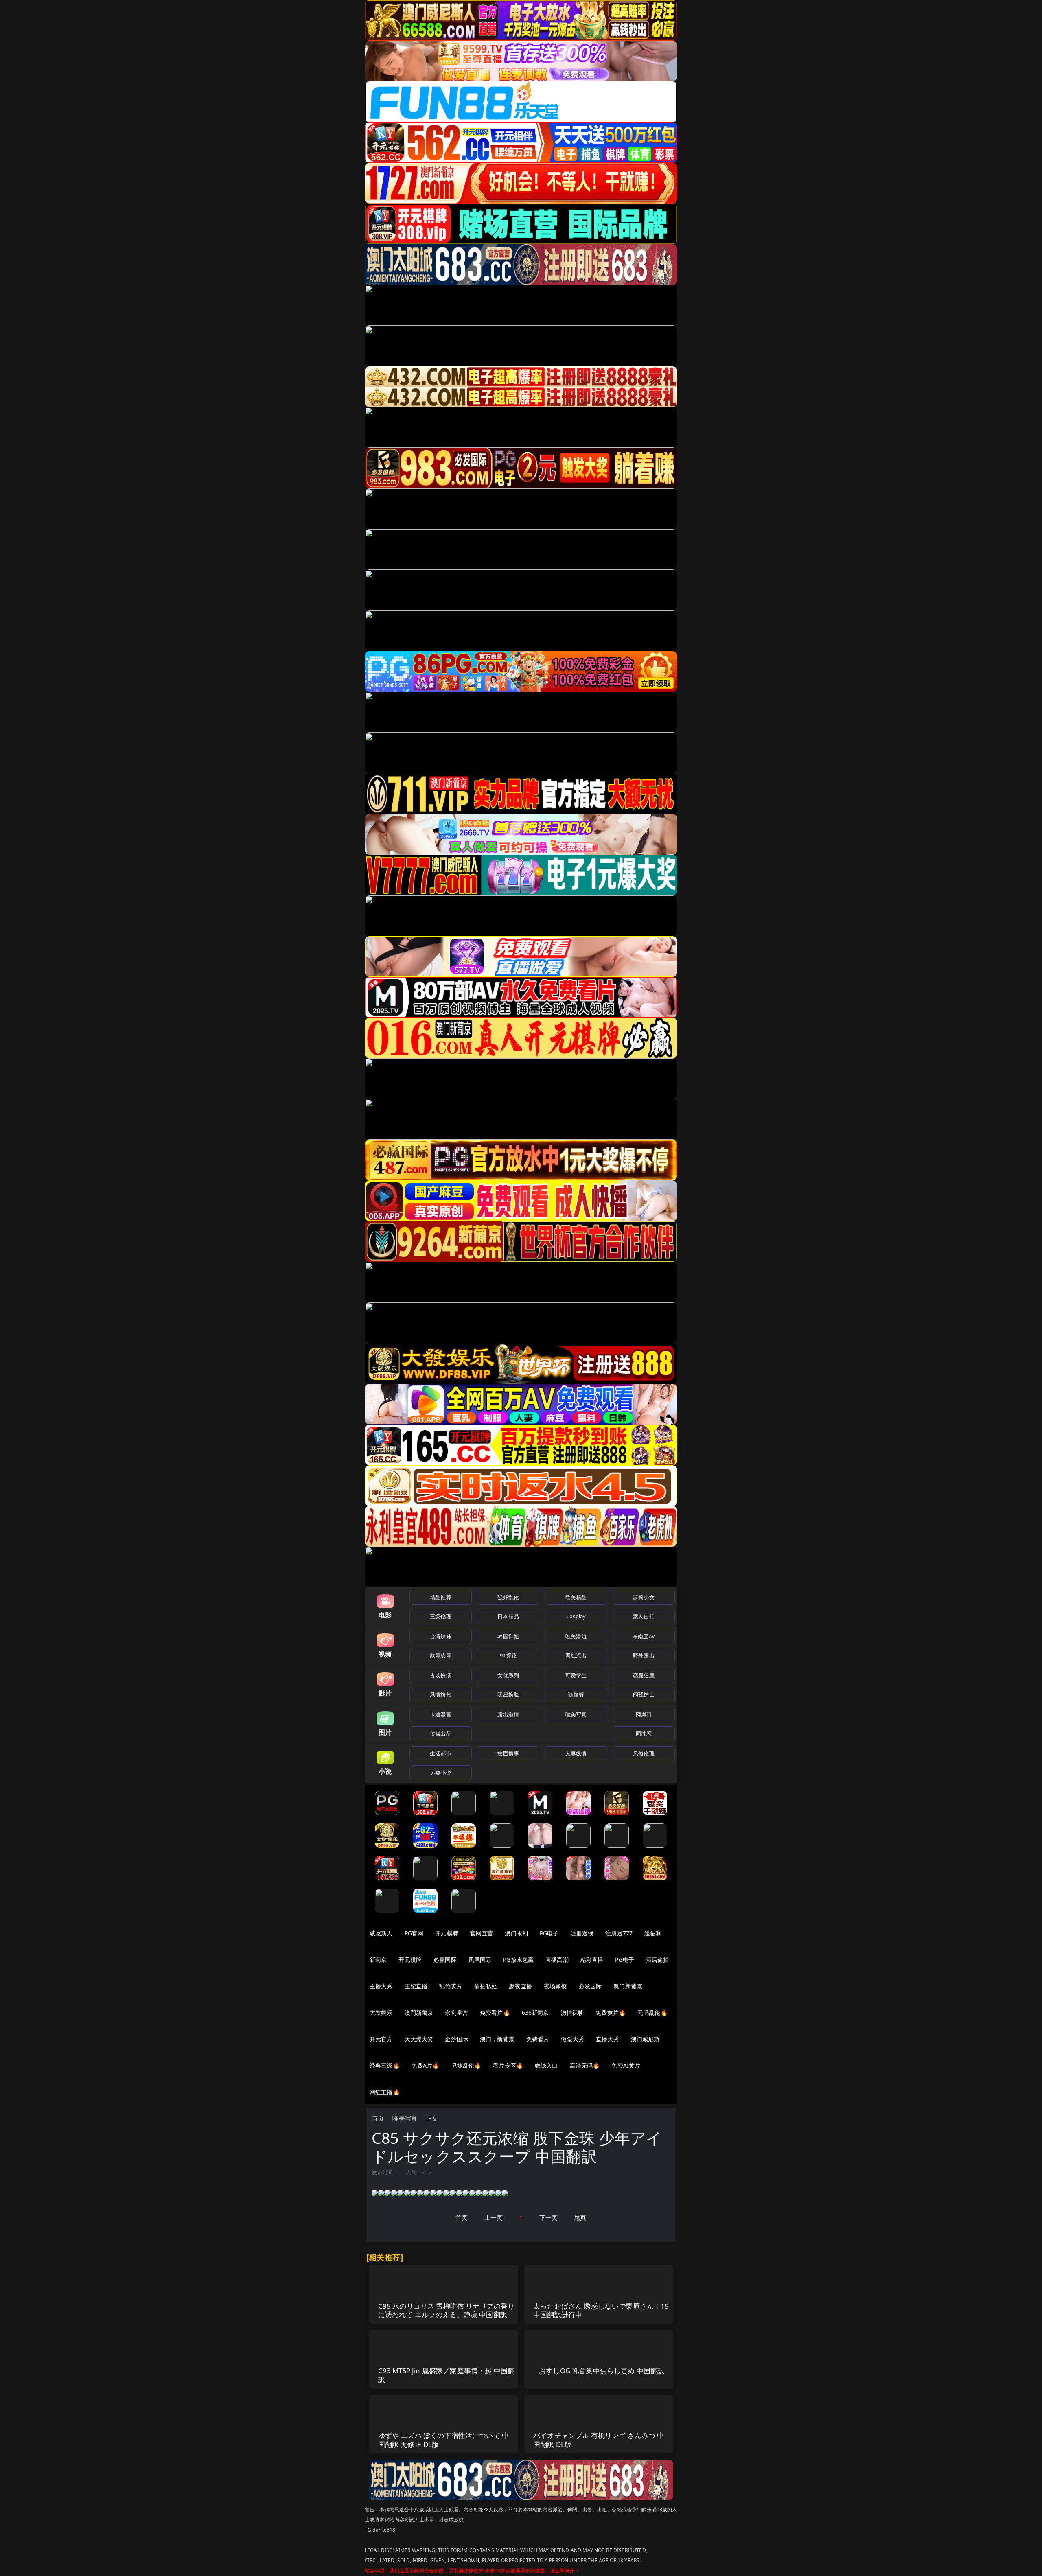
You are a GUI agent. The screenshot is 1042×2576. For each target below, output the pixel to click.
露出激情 (508, 1714)
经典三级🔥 (385, 2065)
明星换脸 (508, 1694)
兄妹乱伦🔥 (466, 2065)
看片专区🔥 (508, 2065)
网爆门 (644, 1714)
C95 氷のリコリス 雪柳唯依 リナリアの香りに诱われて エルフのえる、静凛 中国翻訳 (447, 2310)
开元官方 (381, 2039)
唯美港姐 (576, 1636)
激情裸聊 (572, 2012)
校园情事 (508, 1753)
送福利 (653, 1933)
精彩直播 (592, 1960)
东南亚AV (644, 1636)
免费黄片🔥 (611, 2012)
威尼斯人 (381, 1933)
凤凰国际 (480, 1960)
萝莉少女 (644, 1597)
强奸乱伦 (508, 1597)
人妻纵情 (576, 1753)
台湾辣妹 (441, 1636)
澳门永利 (516, 1933)
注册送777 (619, 1933)
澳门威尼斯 (645, 2039)
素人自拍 (644, 1616)
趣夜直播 (520, 1986)
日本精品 (508, 1616)
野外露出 (644, 1655)
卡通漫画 (441, 1714)
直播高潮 (557, 1960)
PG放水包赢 (518, 1960)
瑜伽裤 (576, 1694)
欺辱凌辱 (441, 1655)
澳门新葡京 (628, 1986)
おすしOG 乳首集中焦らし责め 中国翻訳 (602, 2371)
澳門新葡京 (419, 2012)
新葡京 (378, 1960)
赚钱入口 (546, 2065)
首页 (378, 2118)
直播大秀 (607, 2039)
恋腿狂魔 (644, 1675)
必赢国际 (445, 1960)
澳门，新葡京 (497, 2039)
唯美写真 (576, 1714)
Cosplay (576, 1616)
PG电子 (549, 1933)
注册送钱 (582, 1933)
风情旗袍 (441, 1694)
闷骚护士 (644, 1694)
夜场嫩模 (555, 1986)
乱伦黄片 (451, 1986)
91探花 (508, 1655)
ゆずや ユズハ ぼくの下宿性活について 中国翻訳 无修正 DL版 (444, 2440)
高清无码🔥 (585, 2065)
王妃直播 (416, 1986)
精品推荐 (441, 1597)
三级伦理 (441, 1616)
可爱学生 (576, 1675)
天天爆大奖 (419, 2039)
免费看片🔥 (495, 2012)
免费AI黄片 (626, 2065)
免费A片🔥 (426, 2065)
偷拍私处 (486, 1986)
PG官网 (414, 1933)
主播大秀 (381, 1986)
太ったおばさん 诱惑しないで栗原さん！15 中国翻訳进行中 (601, 2310)
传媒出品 (441, 1733)
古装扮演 (441, 1675)
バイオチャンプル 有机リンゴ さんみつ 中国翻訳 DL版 (599, 2440)
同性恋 (644, 1733)
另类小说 (441, 1773)
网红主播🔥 (385, 2092)
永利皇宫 (456, 2012)
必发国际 (590, 1986)
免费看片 (538, 2039)
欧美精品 (576, 1597)
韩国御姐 (508, 1636)
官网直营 (482, 1933)
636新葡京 (535, 2012)
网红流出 (576, 1655)
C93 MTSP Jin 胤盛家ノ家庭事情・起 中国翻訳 (447, 2375)
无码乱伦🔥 (652, 2012)
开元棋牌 (447, 1933)
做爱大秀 (572, 2039)
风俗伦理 (644, 1753)
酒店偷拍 (658, 1960)
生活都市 (441, 1753)
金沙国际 (456, 2039)
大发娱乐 (381, 2012)
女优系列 (508, 1675)
